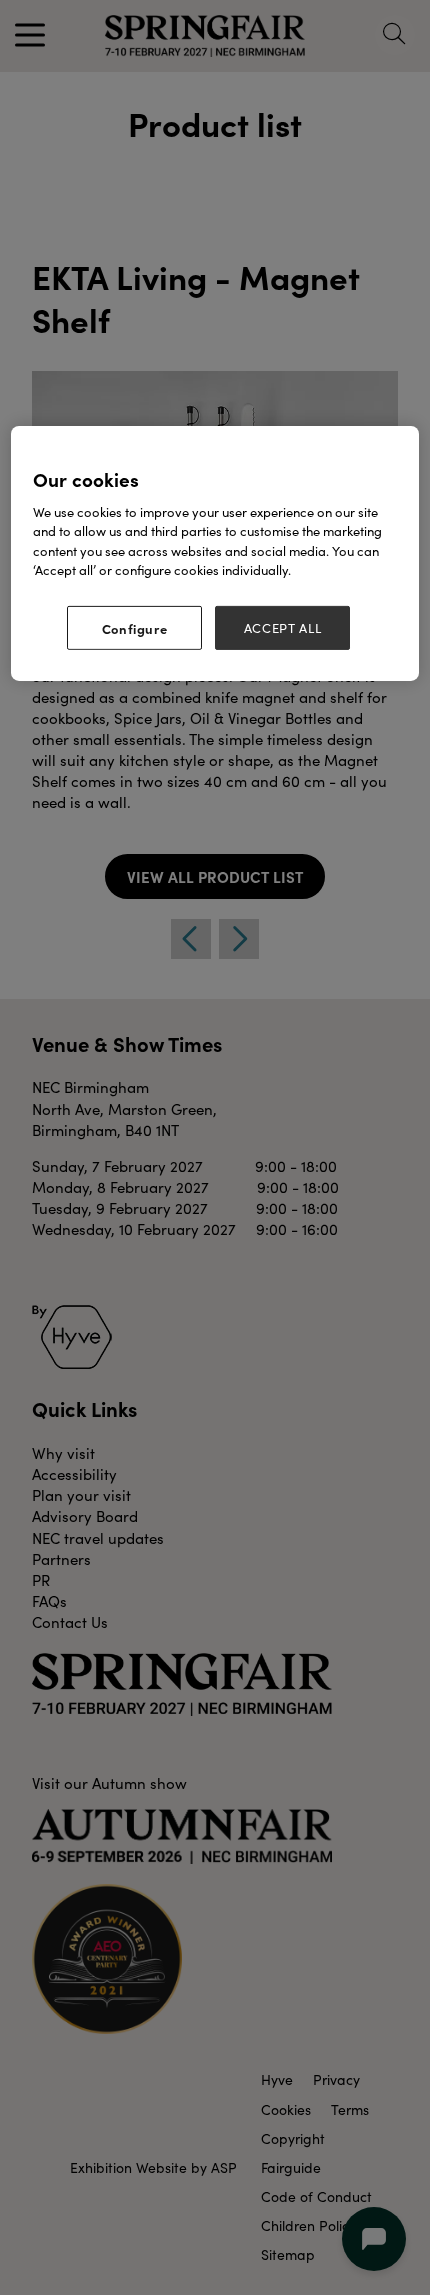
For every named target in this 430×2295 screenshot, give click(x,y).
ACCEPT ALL (283, 627)
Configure (135, 627)
